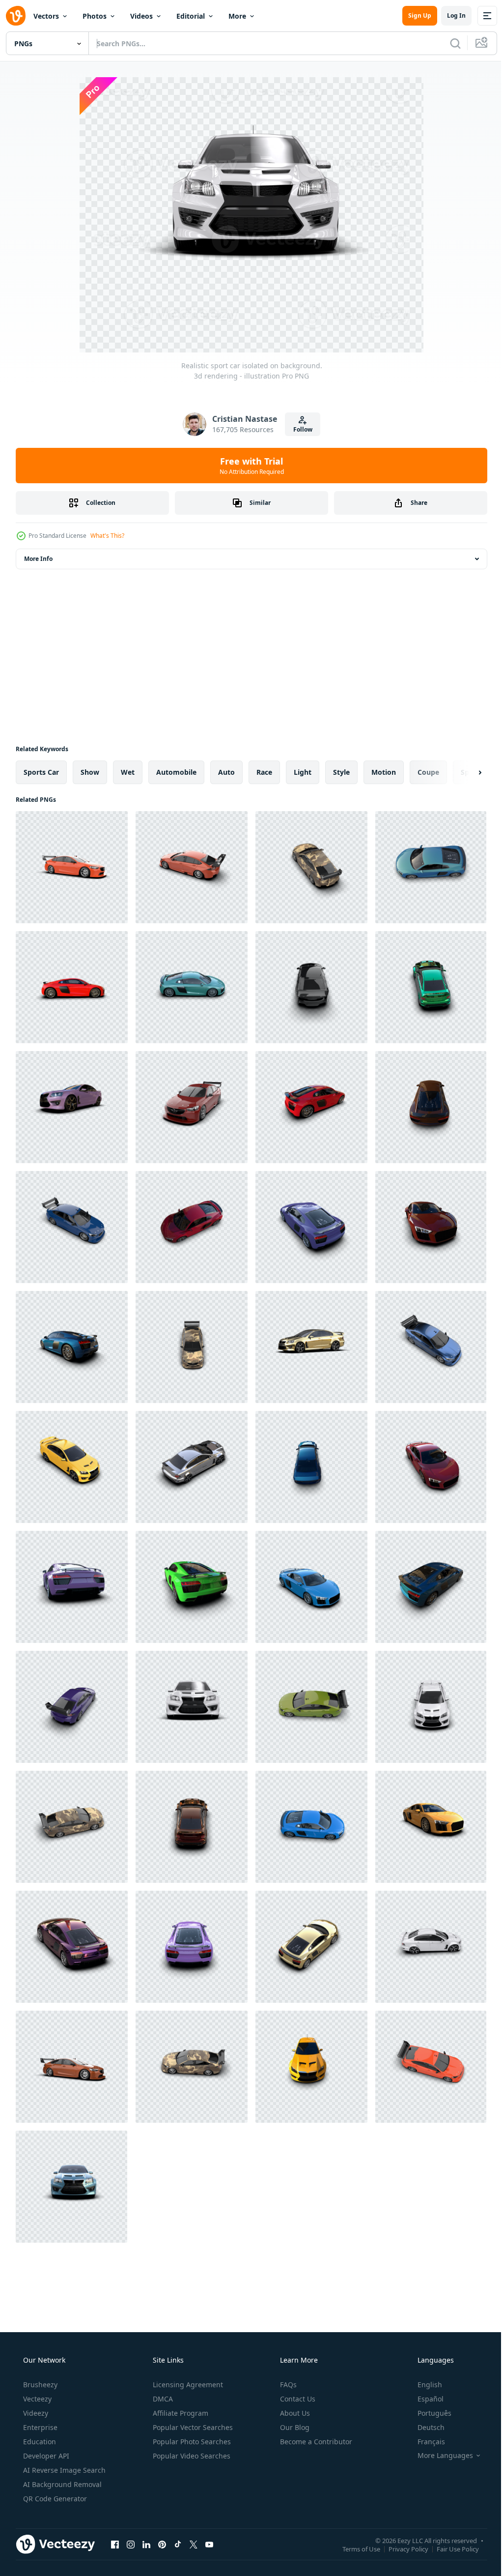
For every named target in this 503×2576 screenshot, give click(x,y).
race (264, 772)
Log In (449, 15)
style (341, 772)
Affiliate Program (180, 2413)
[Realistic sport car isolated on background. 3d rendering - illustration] (72, 867)
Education (39, 2442)
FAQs (287, 2385)
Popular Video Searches (191, 2456)
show (90, 772)
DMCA (162, 2399)
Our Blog (294, 2427)
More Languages (439, 2456)
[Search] (448, 43)
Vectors (46, 16)
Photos (95, 16)
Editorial (191, 16)
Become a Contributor (315, 2442)
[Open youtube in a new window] (209, 2544)
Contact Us (297, 2399)
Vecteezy (36, 2399)
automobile (176, 772)
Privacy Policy (401, 2548)
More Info (38, 559)
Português (428, 2413)
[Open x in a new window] (194, 2544)
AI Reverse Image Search (63, 2470)
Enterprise (39, 2427)
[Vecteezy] (16, 16)
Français (425, 2442)
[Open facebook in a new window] (115, 2544)
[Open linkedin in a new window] (146, 2544)
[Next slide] (464, 772)
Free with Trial (248, 466)
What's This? (107, 536)
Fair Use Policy (450, 2548)
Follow (299, 429)
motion (384, 772)
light (303, 772)
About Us (294, 2413)
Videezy (35, 2413)
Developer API (45, 2456)
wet (128, 772)
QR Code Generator (54, 2499)
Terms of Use (354, 2548)
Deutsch (425, 2427)
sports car (41, 772)
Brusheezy (39, 2385)
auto (226, 772)
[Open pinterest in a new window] (162, 2544)
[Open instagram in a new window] (131, 2544)
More (237, 16)
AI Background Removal (61, 2484)
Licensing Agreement (187, 2385)
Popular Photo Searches (191, 2442)
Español (424, 2399)
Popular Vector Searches (192, 2427)
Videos (141, 16)
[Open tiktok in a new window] (178, 2544)
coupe (428, 772)
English (423, 2385)
